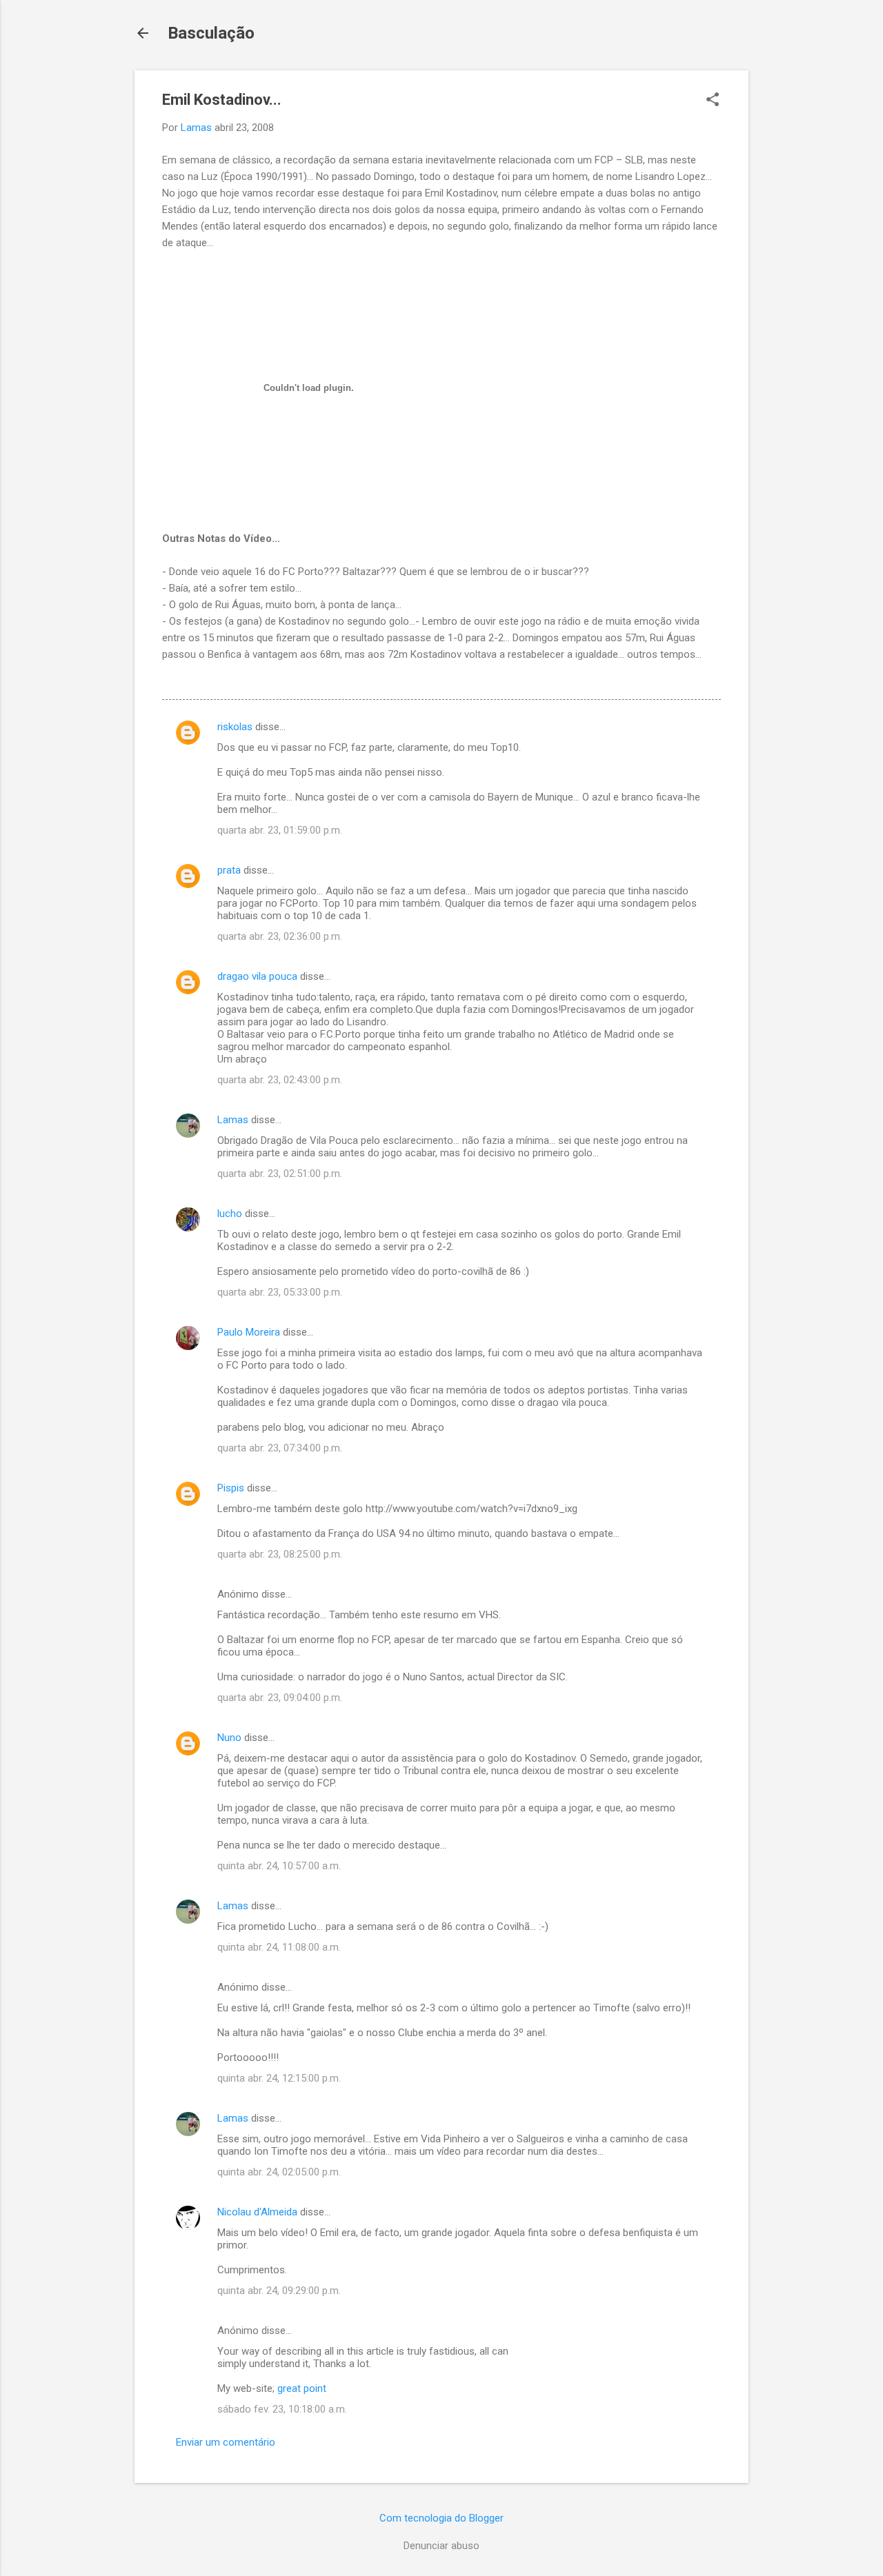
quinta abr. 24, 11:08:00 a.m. (279, 1947)
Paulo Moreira (249, 1332)
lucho (230, 1214)
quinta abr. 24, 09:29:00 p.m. (279, 2291)
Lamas (233, 1120)
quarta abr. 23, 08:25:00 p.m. (280, 1554)
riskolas (235, 727)
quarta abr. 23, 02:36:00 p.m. (280, 936)
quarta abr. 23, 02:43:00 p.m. (280, 1080)
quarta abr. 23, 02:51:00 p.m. (280, 1174)
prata (229, 870)
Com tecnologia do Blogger (441, 2518)
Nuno (229, 1738)
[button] (713, 101)
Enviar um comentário (226, 2442)
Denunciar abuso (441, 2546)
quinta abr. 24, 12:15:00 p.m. (279, 2078)
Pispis (231, 1488)
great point (302, 2388)
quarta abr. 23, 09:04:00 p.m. (280, 1698)
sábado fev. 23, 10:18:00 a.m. (282, 2409)
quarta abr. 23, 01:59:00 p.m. (280, 830)
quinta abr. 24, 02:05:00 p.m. (279, 2172)
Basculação (211, 33)
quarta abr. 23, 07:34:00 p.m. (280, 1448)
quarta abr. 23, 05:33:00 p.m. (280, 1292)
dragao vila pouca (257, 976)
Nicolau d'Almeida (257, 2212)
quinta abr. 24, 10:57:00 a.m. (279, 1866)
